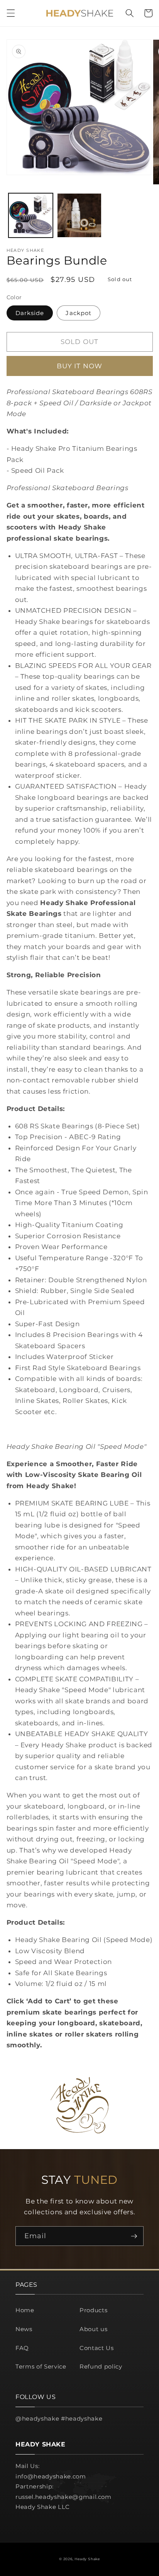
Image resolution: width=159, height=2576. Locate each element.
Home (25, 2310)
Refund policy (101, 2366)
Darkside (30, 313)
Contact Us (97, 2348)
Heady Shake (87, 2559)
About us (93, 2329)
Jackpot (79, 313)
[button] (10, 13)
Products (93, 2310)
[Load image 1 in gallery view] (31, 215)
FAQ (22, 2348)
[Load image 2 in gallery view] (79, 215)
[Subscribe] (134, 2236)
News (24, 2329)
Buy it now (79, 366)
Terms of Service (41, 2366)
